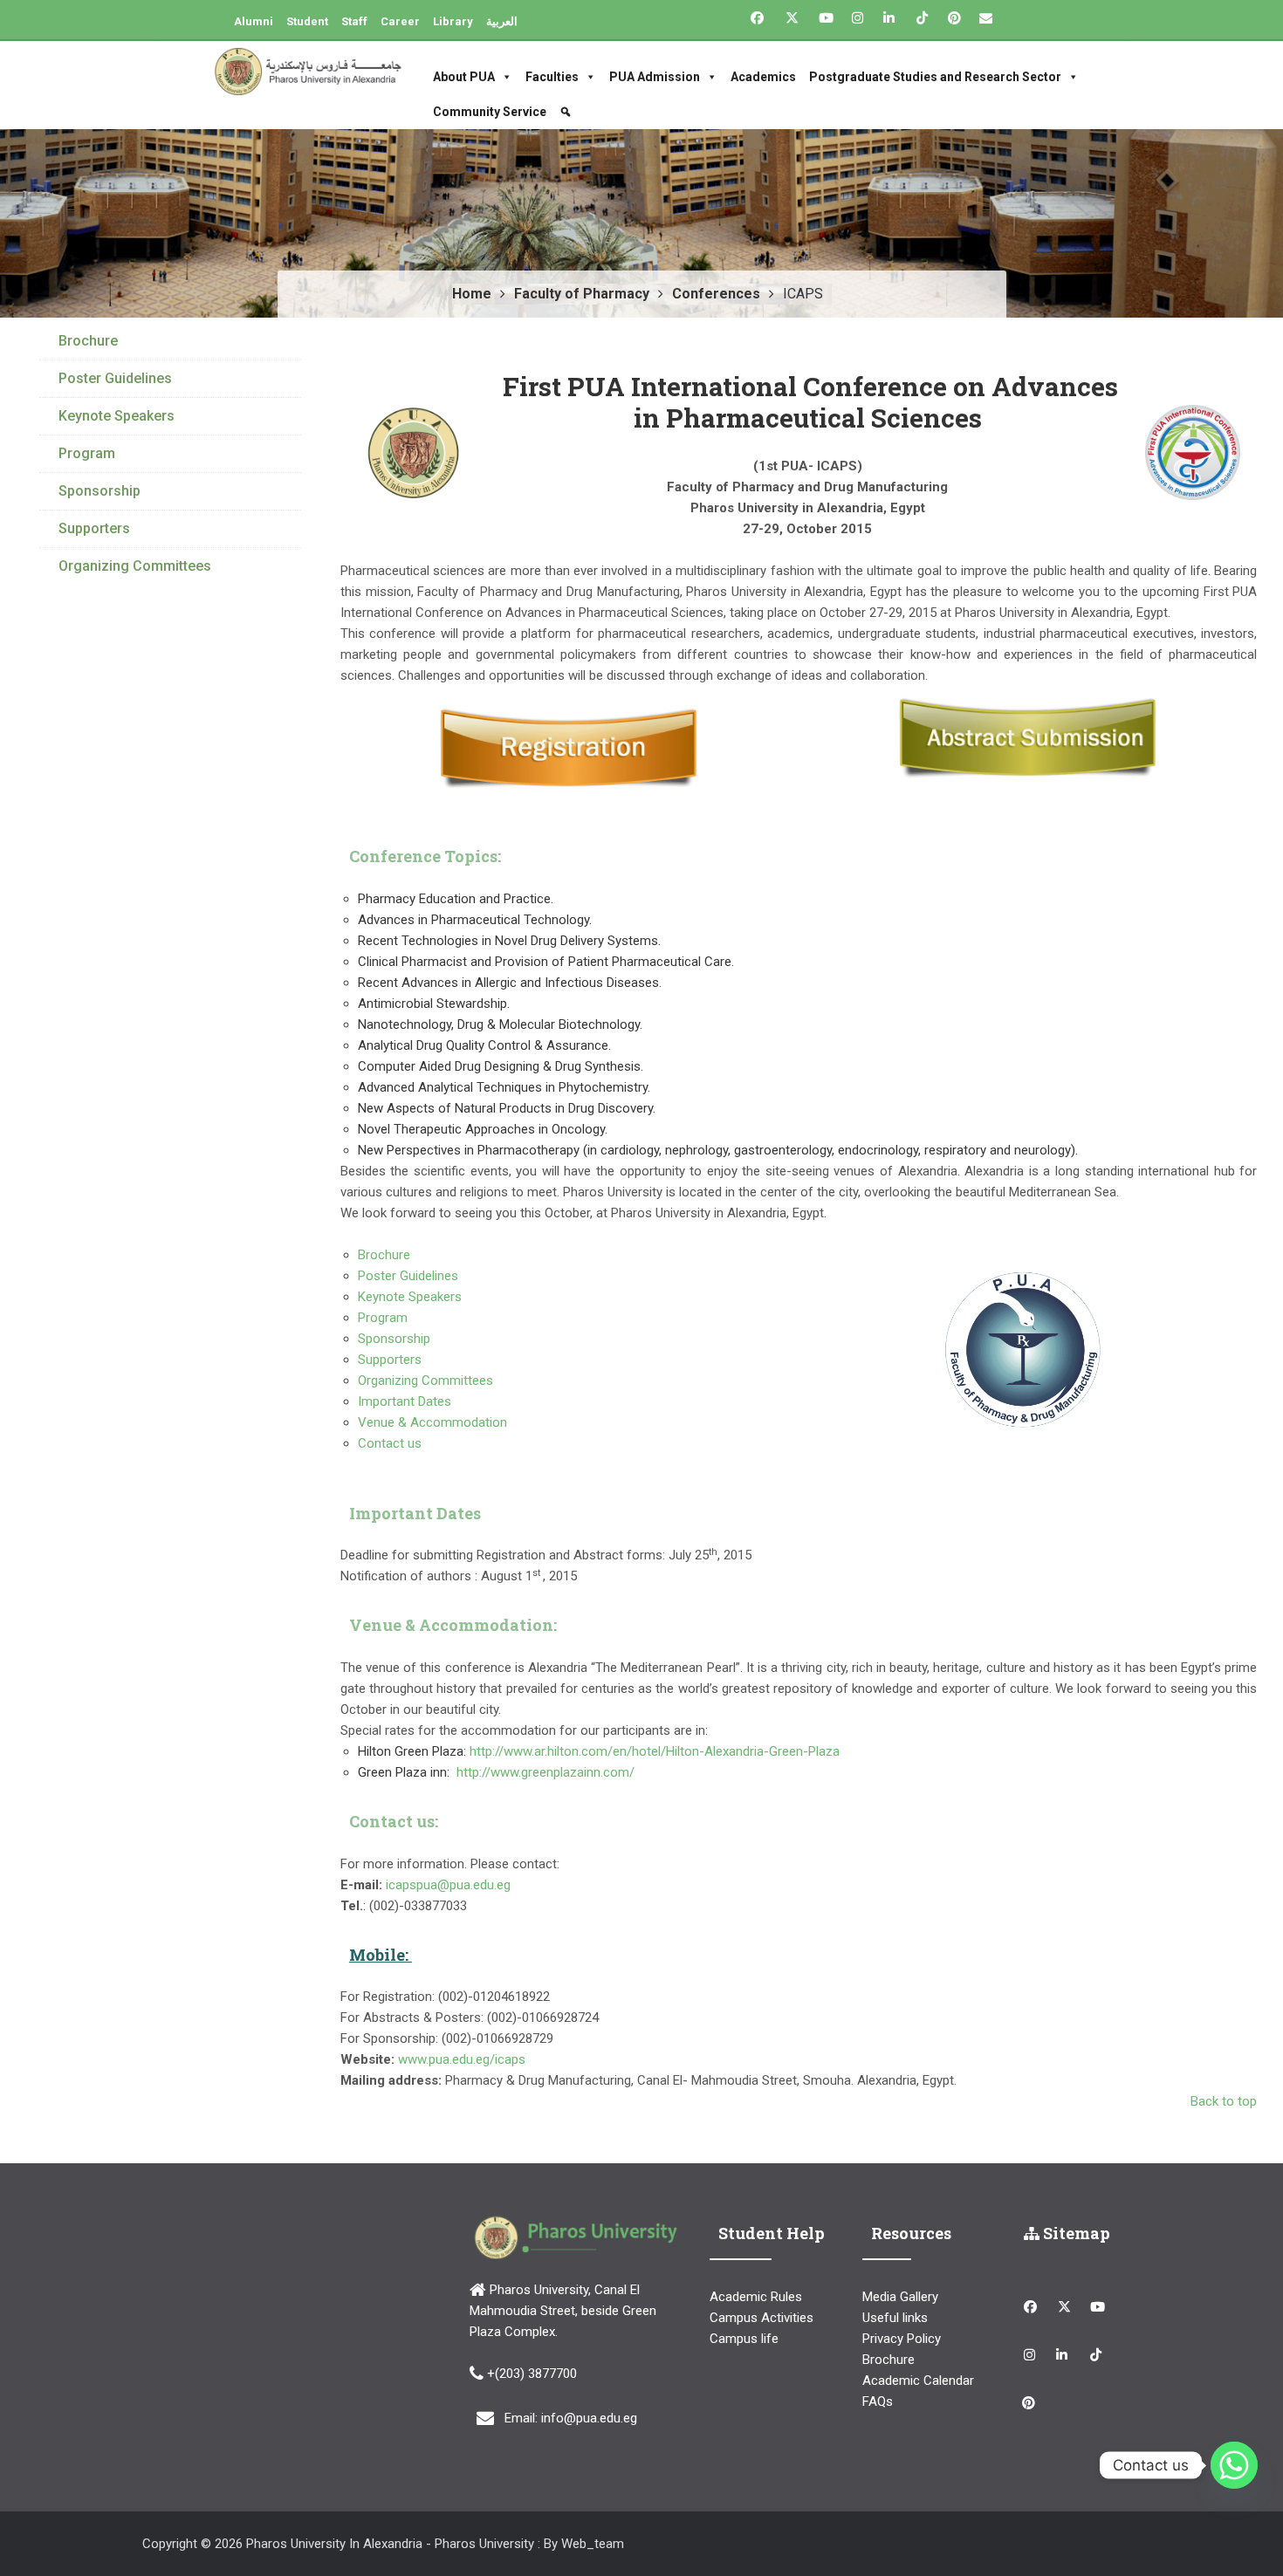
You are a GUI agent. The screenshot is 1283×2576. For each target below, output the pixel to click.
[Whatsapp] (1234, 2465)
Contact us (391, 1443)
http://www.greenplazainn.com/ (545, 1772)
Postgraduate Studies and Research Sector (935, 77)
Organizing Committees (425, 1380)
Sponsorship (394, 1339)
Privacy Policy (902, 2339)
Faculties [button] (552, 77)
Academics (763, 77)
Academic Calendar (918, 2381)
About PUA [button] (464, 77)
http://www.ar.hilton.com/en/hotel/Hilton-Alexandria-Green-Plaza (655, 1751)
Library (453, 21)
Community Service (490, 112)
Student (307, 21)
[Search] (568, 112)
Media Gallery (900, 2297)
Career (400, 21)
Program (383, 1318)
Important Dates (406, 1401)
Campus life (744, 2339)
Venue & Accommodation (434, 1422)
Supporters (390, 1360)
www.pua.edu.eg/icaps (462, 2059)
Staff (354, 21)
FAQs (878, 2401)
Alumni (254, 21)
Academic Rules (756, 2297)
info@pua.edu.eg (589, 2418)
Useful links (895, 2318)
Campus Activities (762, 2318)
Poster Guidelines (408, 1276)
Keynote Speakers (410, 1297)
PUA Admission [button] (655, 77)
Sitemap (1075, 2233)
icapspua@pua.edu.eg (446, 1885)
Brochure (384, 1255)
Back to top (1224, 2101)
